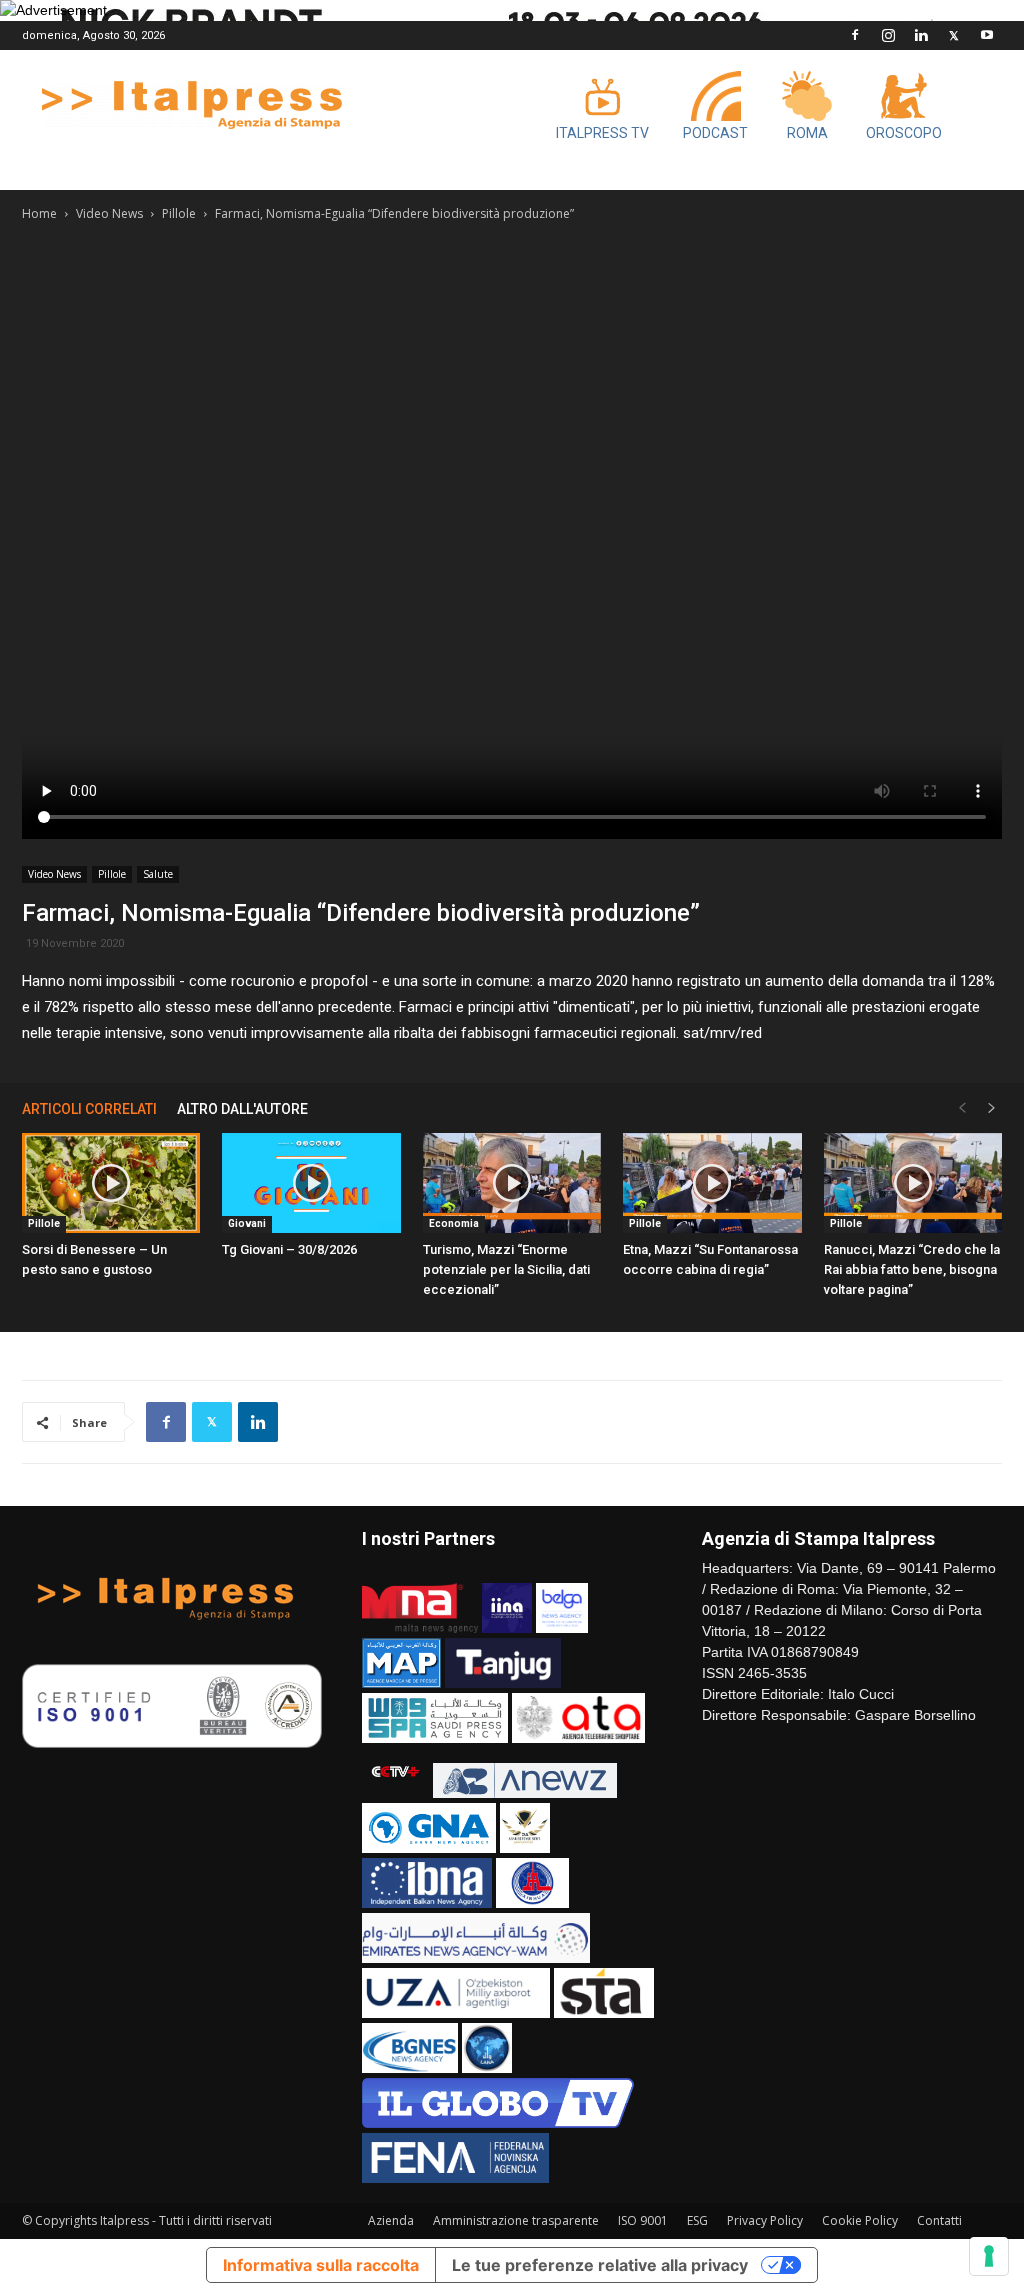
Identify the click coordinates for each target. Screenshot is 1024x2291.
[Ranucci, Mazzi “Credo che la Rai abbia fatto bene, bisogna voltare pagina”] (913, 1183)
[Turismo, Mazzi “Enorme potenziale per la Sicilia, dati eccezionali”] (512, 1183)
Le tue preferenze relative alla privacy (600, 2265)
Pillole (179, 213)
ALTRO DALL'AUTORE (242, 1109)
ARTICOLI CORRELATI (89, 1109)
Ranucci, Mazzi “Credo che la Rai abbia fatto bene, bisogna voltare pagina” (912, 1269)
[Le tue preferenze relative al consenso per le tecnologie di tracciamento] (989, 2256)
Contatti (939, 2220)
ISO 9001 (643, 2220)
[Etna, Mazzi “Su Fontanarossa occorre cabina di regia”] (712, 1183)
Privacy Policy (765, 2220)
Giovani (247, 1223)
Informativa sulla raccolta (321, 2265)
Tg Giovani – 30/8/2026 (289, 1249)
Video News (109, 213)
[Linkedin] (921, 35)
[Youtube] (987, 35)
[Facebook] (855, 35)
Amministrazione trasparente (516, 2220)
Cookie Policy (860, 2220)
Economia (454, 1223)
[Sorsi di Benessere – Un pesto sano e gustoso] (111, 1183)
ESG (697, 2220)
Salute (158, 874)
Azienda (391, 2220)
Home (39, 213)
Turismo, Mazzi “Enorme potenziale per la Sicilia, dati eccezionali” (506, 1269)
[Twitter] (954, 35)
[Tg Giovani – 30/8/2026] (311, 1183)
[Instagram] (888, 35)
